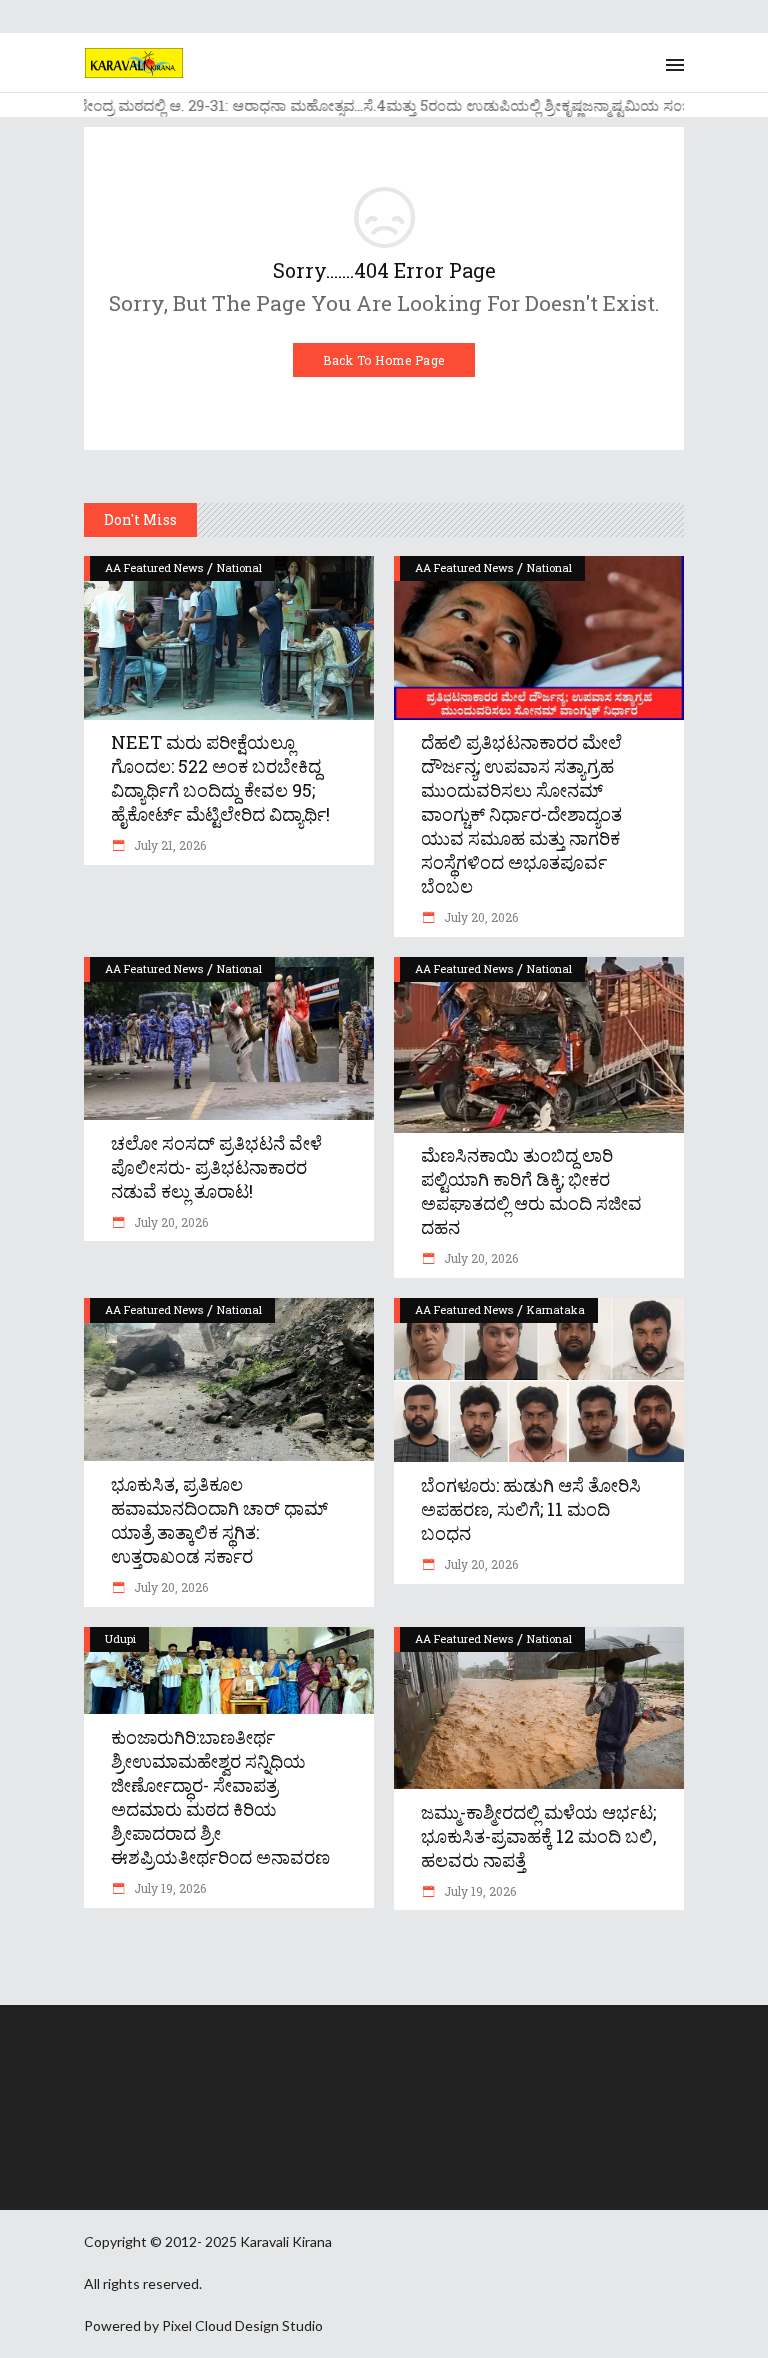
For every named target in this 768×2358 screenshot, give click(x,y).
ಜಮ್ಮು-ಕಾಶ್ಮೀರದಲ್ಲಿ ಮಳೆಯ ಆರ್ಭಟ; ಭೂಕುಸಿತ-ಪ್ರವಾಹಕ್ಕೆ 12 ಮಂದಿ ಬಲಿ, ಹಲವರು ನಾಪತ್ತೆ (539, 1836)
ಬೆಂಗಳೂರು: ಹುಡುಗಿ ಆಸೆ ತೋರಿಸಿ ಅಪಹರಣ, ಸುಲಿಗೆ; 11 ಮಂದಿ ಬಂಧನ (531, 1509)
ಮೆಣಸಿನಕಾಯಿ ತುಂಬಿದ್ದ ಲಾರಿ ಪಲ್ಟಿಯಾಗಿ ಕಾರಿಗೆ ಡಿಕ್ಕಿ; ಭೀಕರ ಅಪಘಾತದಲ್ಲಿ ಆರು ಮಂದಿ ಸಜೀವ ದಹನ (531, 1191)
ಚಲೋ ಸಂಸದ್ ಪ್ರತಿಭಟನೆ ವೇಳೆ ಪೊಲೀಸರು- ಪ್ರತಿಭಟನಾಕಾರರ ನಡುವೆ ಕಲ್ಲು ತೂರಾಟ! (216, 1167)
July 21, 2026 (168, 845)
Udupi (120, 1638)
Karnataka (556, 1309)
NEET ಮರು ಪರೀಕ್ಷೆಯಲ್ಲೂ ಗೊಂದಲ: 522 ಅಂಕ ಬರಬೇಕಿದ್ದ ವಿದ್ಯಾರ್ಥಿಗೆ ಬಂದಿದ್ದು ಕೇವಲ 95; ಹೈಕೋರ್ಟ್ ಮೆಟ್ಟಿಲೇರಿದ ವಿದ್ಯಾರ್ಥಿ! (220, 778)
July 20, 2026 (479, 917)
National (239, 567)
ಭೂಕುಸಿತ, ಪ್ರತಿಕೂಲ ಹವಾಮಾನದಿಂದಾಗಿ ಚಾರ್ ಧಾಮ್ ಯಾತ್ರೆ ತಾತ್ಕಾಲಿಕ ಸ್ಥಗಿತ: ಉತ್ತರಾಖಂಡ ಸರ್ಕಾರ (219, 1520)
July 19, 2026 (168, 1888)
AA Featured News (154, 567)
